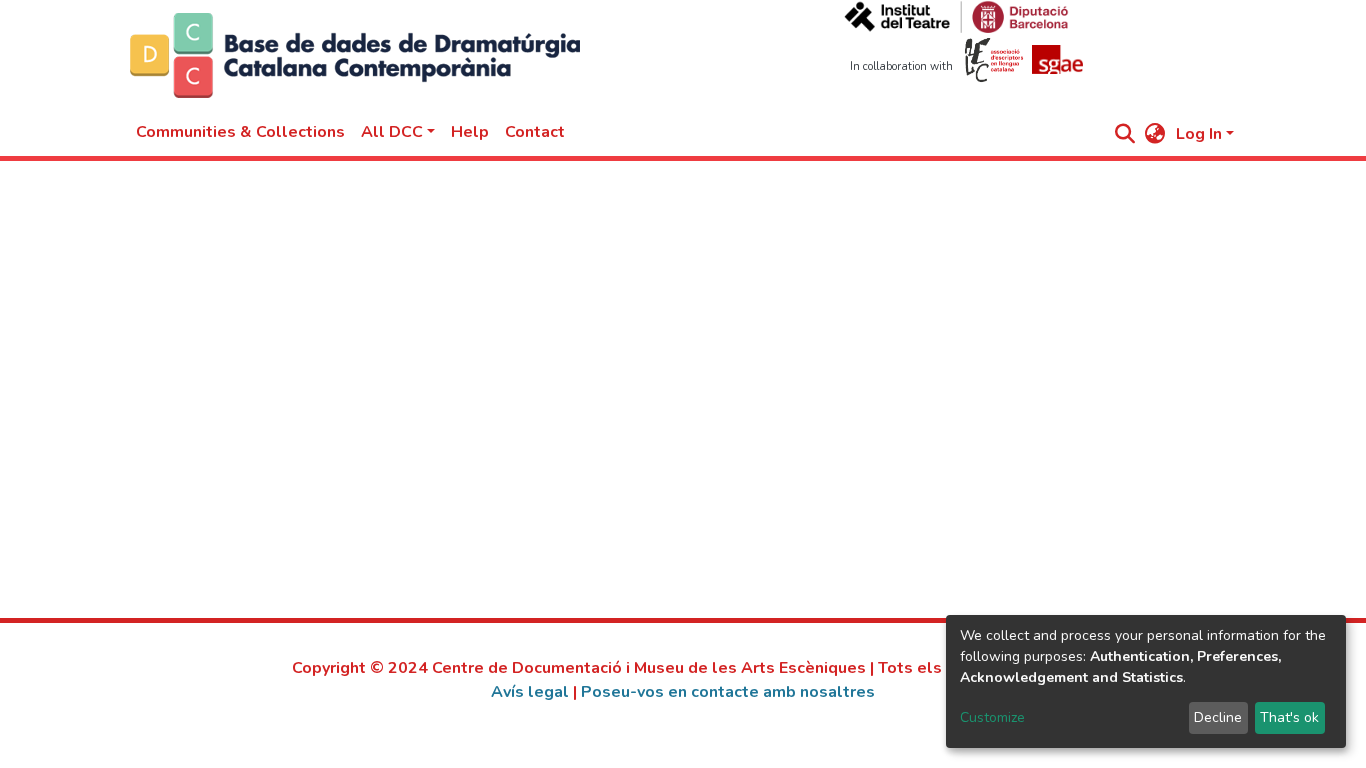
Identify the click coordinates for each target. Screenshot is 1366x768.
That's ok (1289, 717)
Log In (1199, 134)
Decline (1218, 717)
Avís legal (530, 692)
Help (470, 132)
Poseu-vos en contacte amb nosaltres (728, 692)
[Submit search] (1125, 134)
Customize (992, 717)
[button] (1155, 134)
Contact (535, 132)
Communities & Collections (240, 132)
